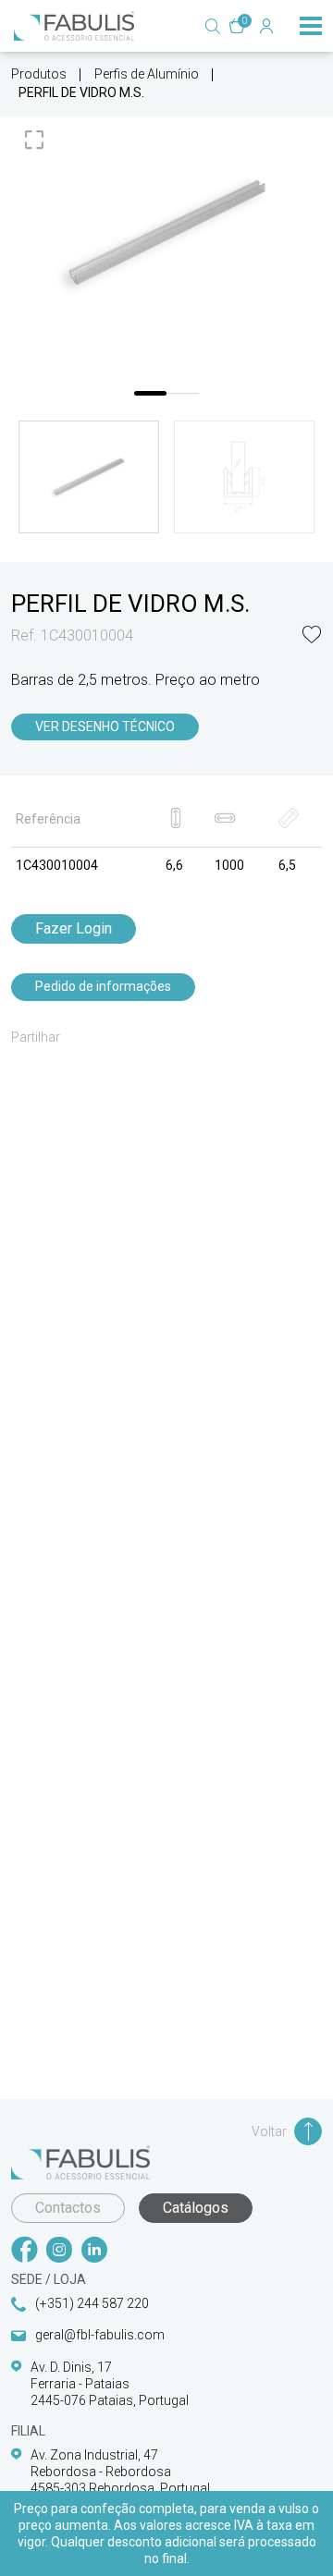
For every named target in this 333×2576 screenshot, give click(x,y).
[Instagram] (59, 2252)
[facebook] (24, 2252)
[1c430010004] (166, 233)
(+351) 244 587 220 (92, 2303)
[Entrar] (266, 26)
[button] (312, 636)
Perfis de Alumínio (147, 74)
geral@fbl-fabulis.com (100, 2335)
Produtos (39, 74)
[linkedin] (94, 2252)
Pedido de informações (103, 986)
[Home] (74, 26)
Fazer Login (74, 928)
